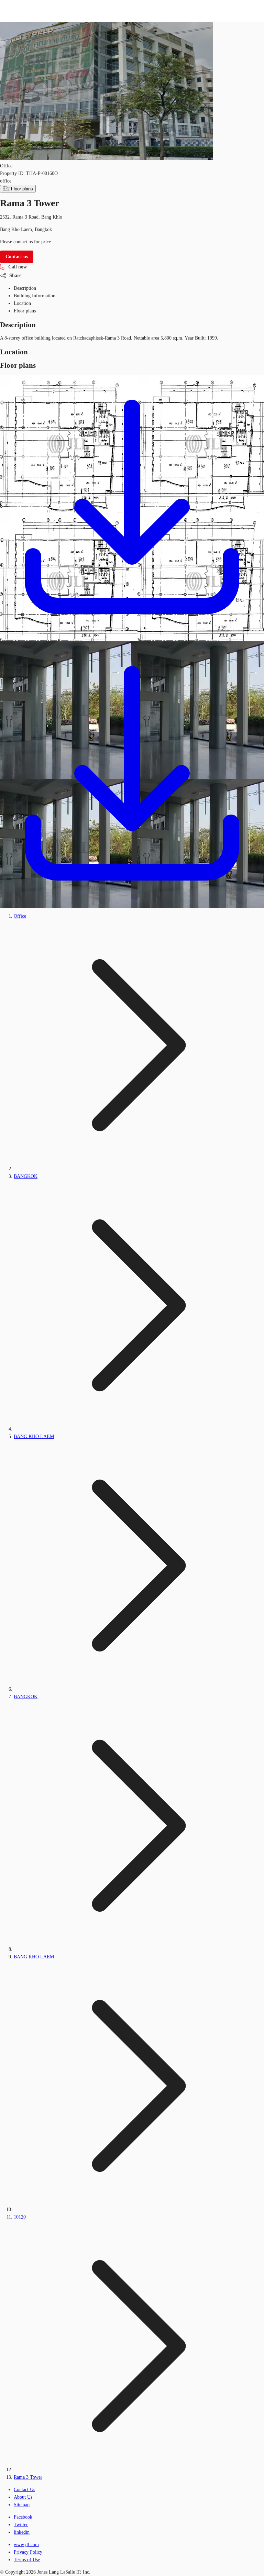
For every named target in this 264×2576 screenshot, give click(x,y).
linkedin (22, 2532)
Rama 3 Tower (28, 2477)
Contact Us (24, 2490)
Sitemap (22, 2505)
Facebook (23, 2517)
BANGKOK (26, 1176)
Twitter (21, 2525)
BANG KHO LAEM (34, 1436)
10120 (20, 2217)
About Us (23, 2497)
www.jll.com (26, 2545)
